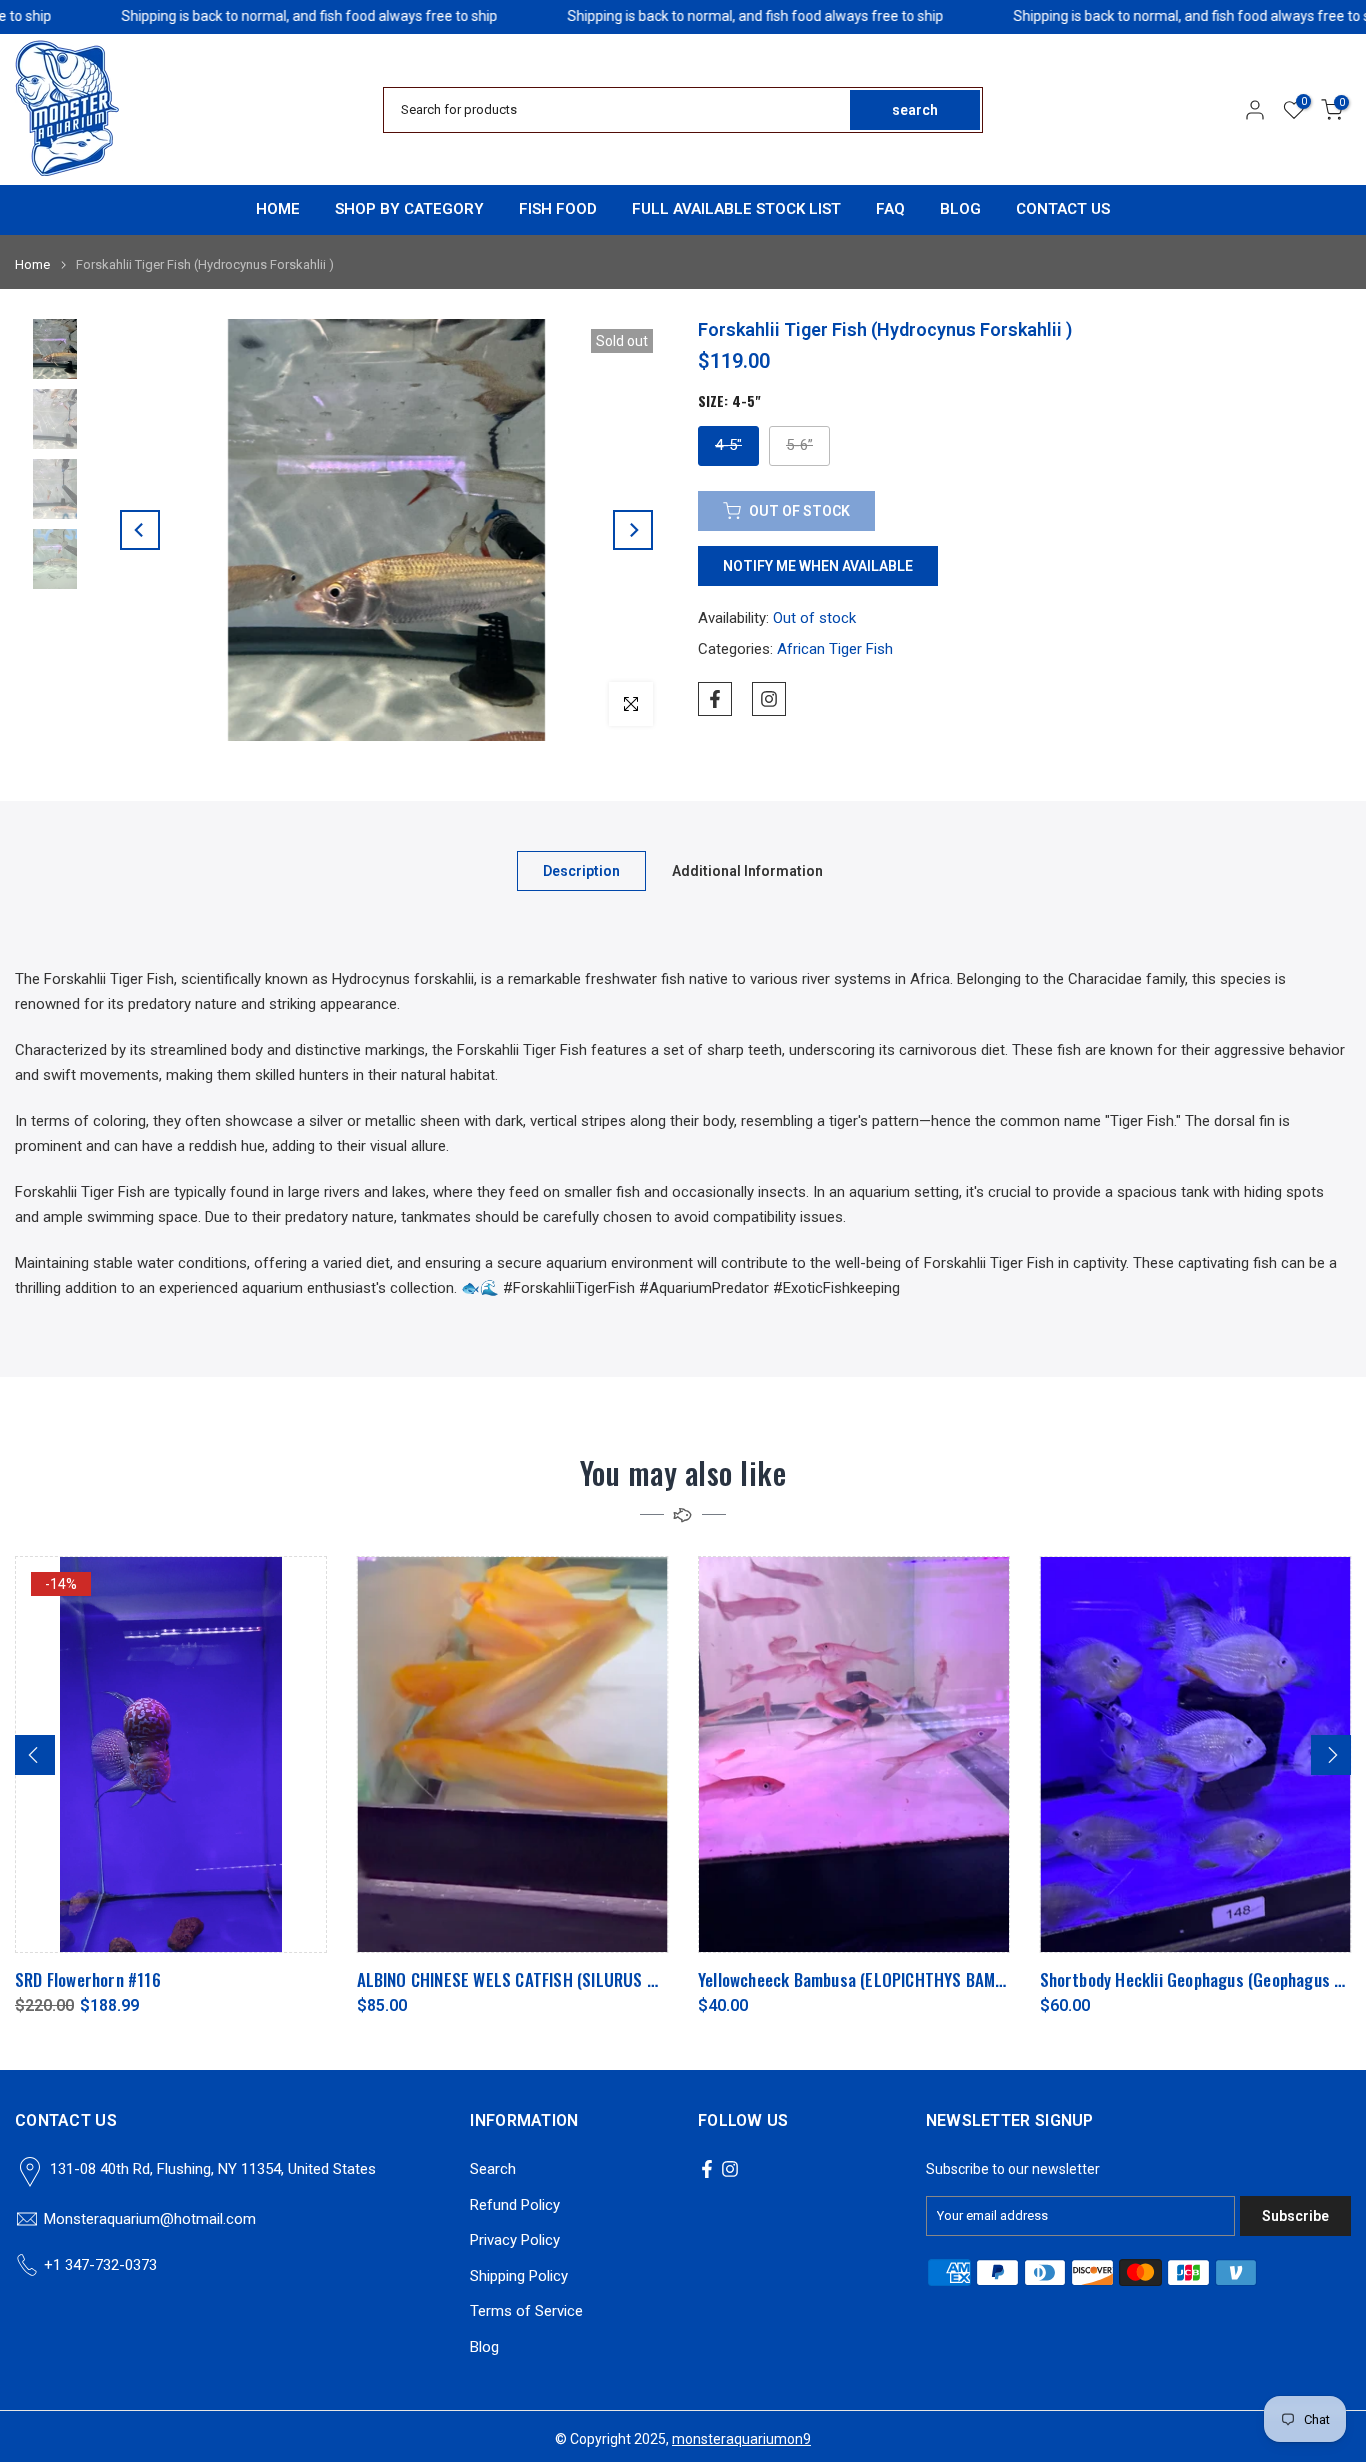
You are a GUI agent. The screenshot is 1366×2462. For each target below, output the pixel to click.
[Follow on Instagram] (769, 699)
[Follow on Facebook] (715, 699)
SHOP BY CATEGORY (409, 209)
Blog (484, 2347)
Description (581, 871)
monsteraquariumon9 (741, 2439)
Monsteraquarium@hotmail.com (150, 2219)
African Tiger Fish (835, 649)
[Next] (633, 530)
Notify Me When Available (818, 566)
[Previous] (140, 530)
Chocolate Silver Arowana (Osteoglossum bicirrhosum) (934, 1980)
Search (493, 2169)
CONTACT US (1063, 209)
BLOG (960, 209)
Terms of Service (526, 2311)
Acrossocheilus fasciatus (491, 1980)
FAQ (890, 209)
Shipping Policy (519, 2276)
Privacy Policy (515, 2240)
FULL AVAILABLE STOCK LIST (736, 209)
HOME (278, 209)
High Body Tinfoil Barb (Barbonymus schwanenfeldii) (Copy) (265, 1980)
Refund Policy (515, 2205)
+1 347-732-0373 (100, 2265)
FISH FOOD (558, 209)
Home (32, 264)
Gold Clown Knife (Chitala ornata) (1202, 1980)
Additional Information (747, 871)
